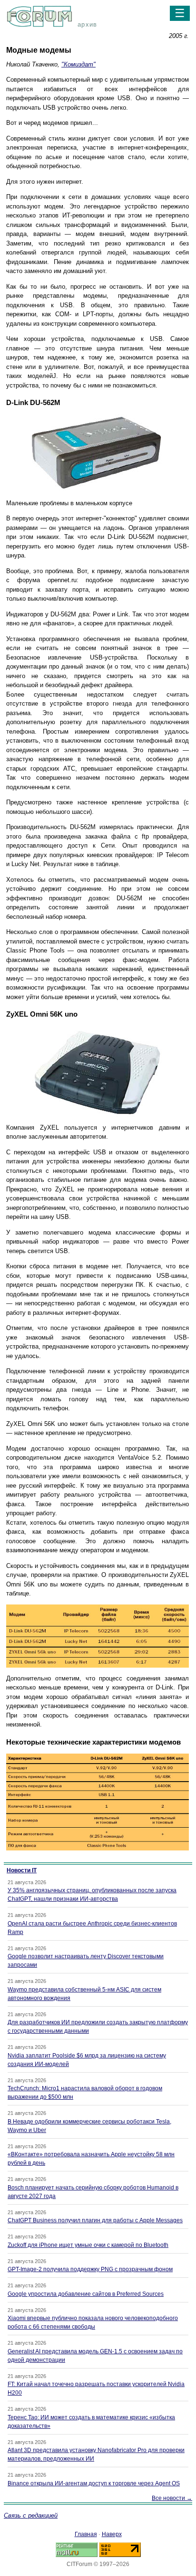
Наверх (112, 2534)
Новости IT (22, 1870)
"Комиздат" (78, 64)
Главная (86, 2534)
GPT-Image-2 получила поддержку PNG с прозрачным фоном (90, 2269)
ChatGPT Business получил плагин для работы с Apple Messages (95, 2220)
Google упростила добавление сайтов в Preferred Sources (86, 2294)
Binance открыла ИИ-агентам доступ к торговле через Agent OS (94, 2483)
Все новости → (172, 2498)
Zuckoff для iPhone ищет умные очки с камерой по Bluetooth (88, 2245)
